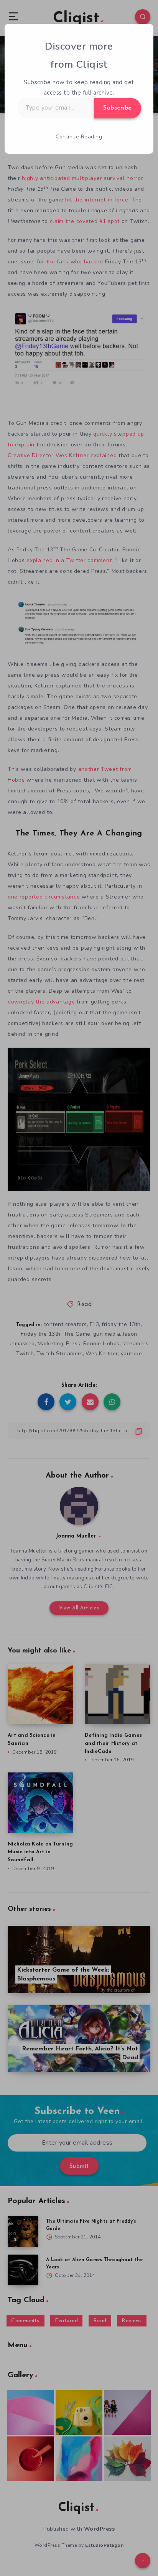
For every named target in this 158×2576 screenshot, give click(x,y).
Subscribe (118, 108)
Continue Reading (79, 137)
